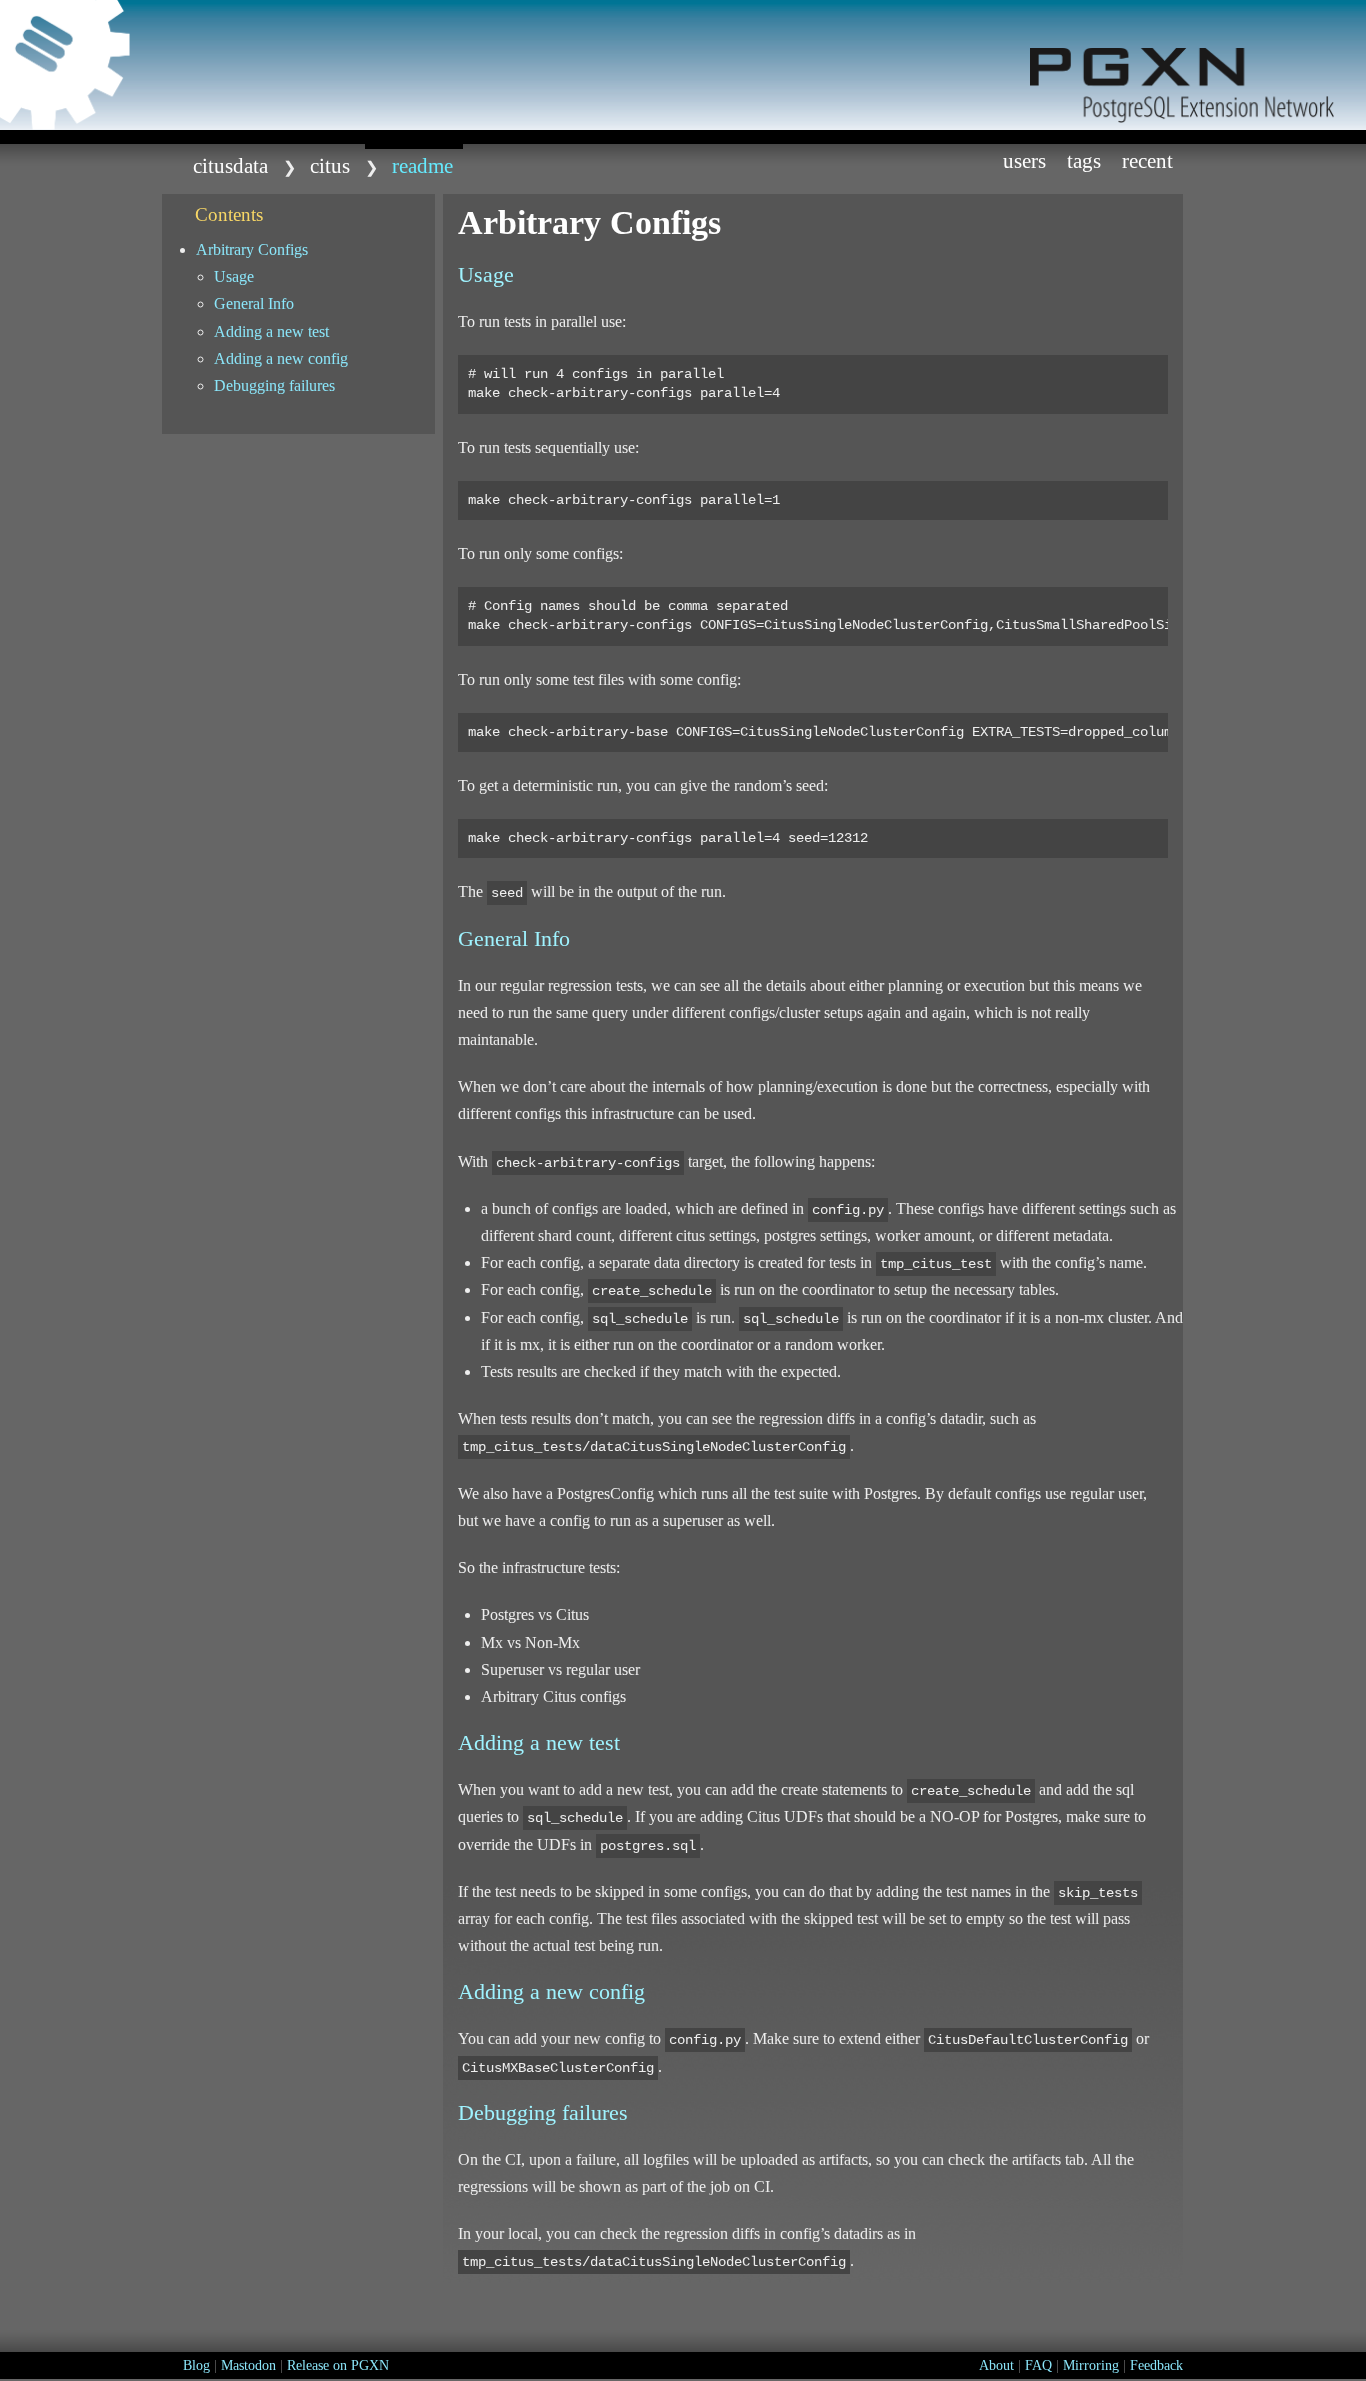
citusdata (230, 165)
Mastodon (248, 2365)
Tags (1084, 160)
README (422, 165)
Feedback (1156, 2365)
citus (330, 165)
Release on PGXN (338, 2365)
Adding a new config (281, 358)
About (996, 2365)
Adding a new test (271, 331)
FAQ (1038, 2365)
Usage (234, 276)
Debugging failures (274, 385)
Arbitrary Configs (252, 249)
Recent (1147, 160)
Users (1024, 160)
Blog (196, 2365)
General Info (254, 303)
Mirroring (1091, 2365)
